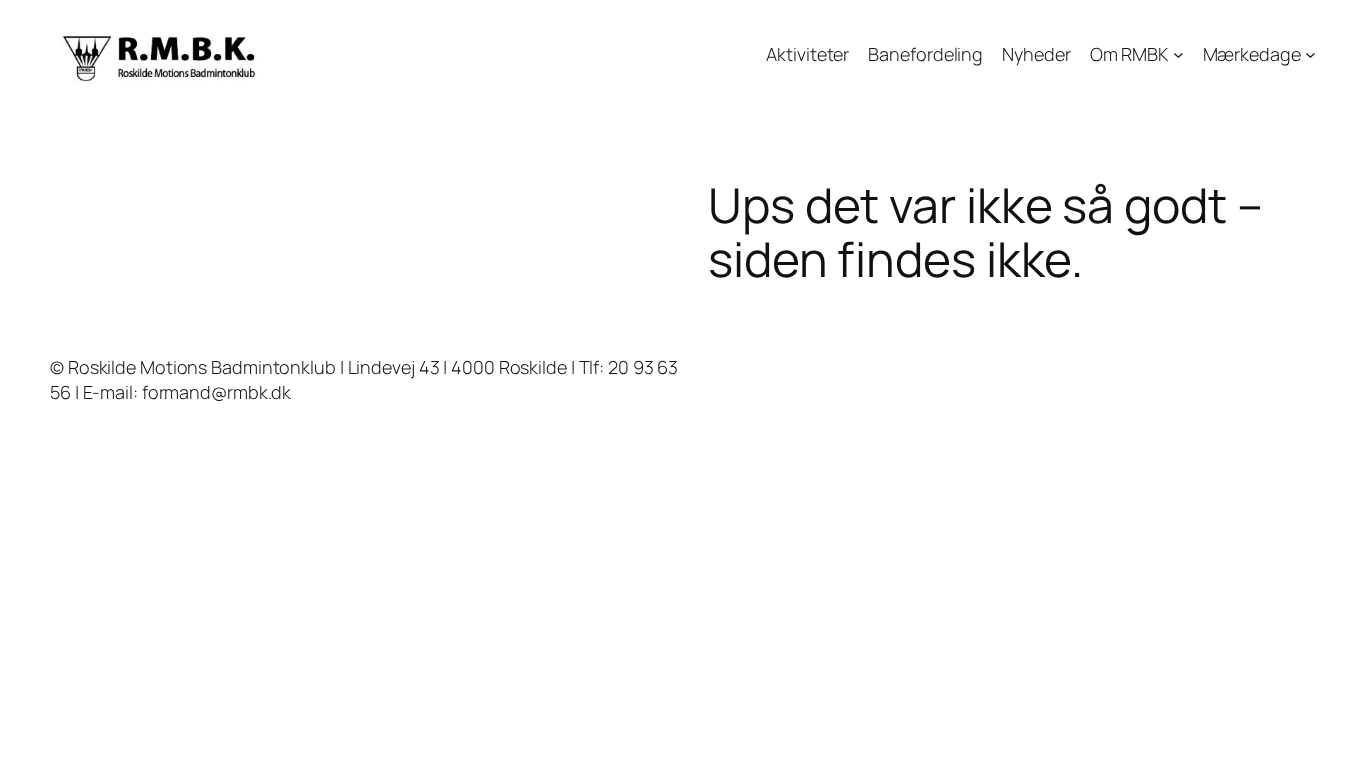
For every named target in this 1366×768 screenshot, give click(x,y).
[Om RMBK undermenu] (1178, 54)
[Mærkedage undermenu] (1310, 54)
